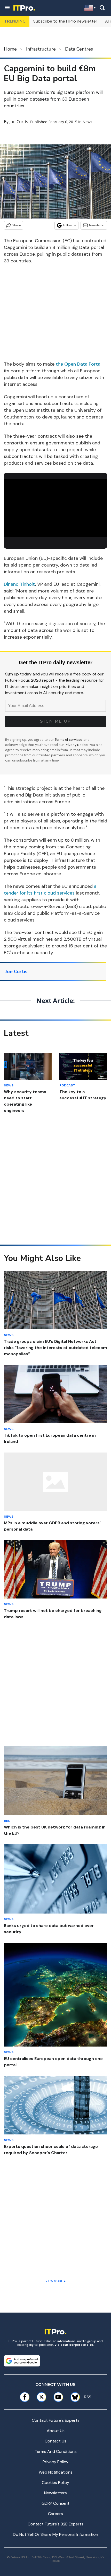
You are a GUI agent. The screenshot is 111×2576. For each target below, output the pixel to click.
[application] (55, 508)
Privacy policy (55, 2462)
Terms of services (69, 740)
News (87, 122)
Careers (55, 2514)
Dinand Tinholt (19, 584)
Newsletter (97, 225)
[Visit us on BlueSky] (73, 2397)
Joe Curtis (19, 122)
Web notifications (56, 2472)
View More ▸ (55, 2281)
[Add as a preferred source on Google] (22, 2361)
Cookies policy (55, 2483)
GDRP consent (55, 2503)
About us (56, 2431)
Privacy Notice (76, 745)
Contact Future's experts (56, 2420)
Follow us (70, 225)
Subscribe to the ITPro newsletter (65, 21)
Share (17, 225)
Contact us (55, 2441)
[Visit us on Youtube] (58, 2397)
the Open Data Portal (79, 364)
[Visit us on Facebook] (25, 2397)
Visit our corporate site (74, 2345)
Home (10, 49)
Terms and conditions (56, 2451)
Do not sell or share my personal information (55, 2534)
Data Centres (79, 49)
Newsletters (55, 2493)
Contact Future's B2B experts (55, 2524)
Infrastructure (41, 49)
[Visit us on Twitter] (41, 2397)
